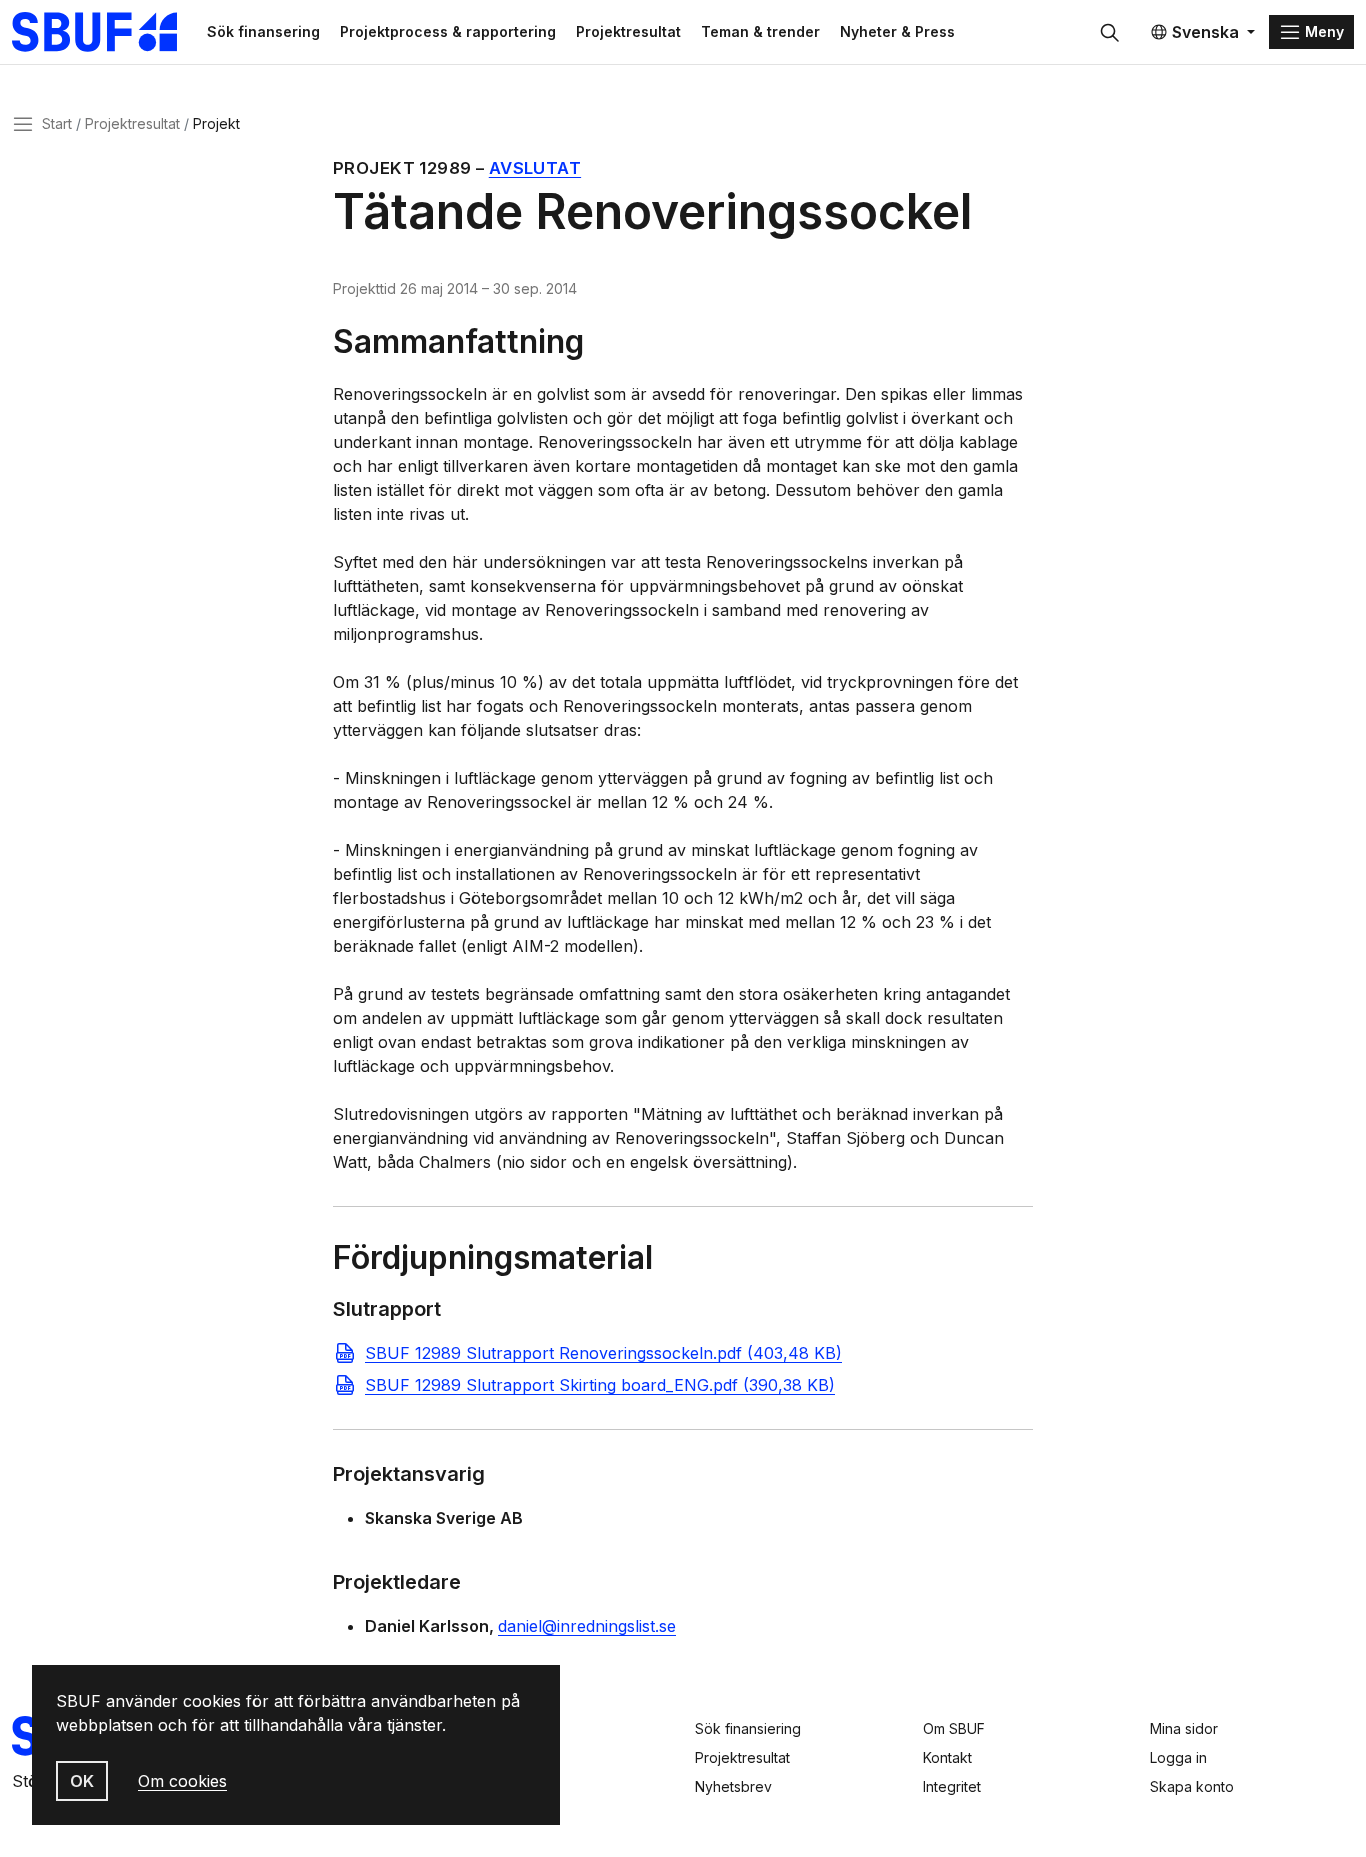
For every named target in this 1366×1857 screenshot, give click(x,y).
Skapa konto (1192, 1786)
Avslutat (535, 168)
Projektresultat (628, 31)
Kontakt (947, 1757)
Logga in (1178, 1757)
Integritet (952, 1786)
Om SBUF (954, 1728)
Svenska (1205, 32)
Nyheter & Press (897, 31)
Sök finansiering (748, 1728)
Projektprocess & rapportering (448, 31)
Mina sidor (1184, 1728)
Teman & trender (760, 31)
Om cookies (182, 1781)
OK (82, 1781)
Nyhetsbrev (733, 1786)
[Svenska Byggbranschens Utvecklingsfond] (104, 32)
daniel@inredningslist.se (587, 1626)
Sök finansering (263, 31)
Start (57, 123)
